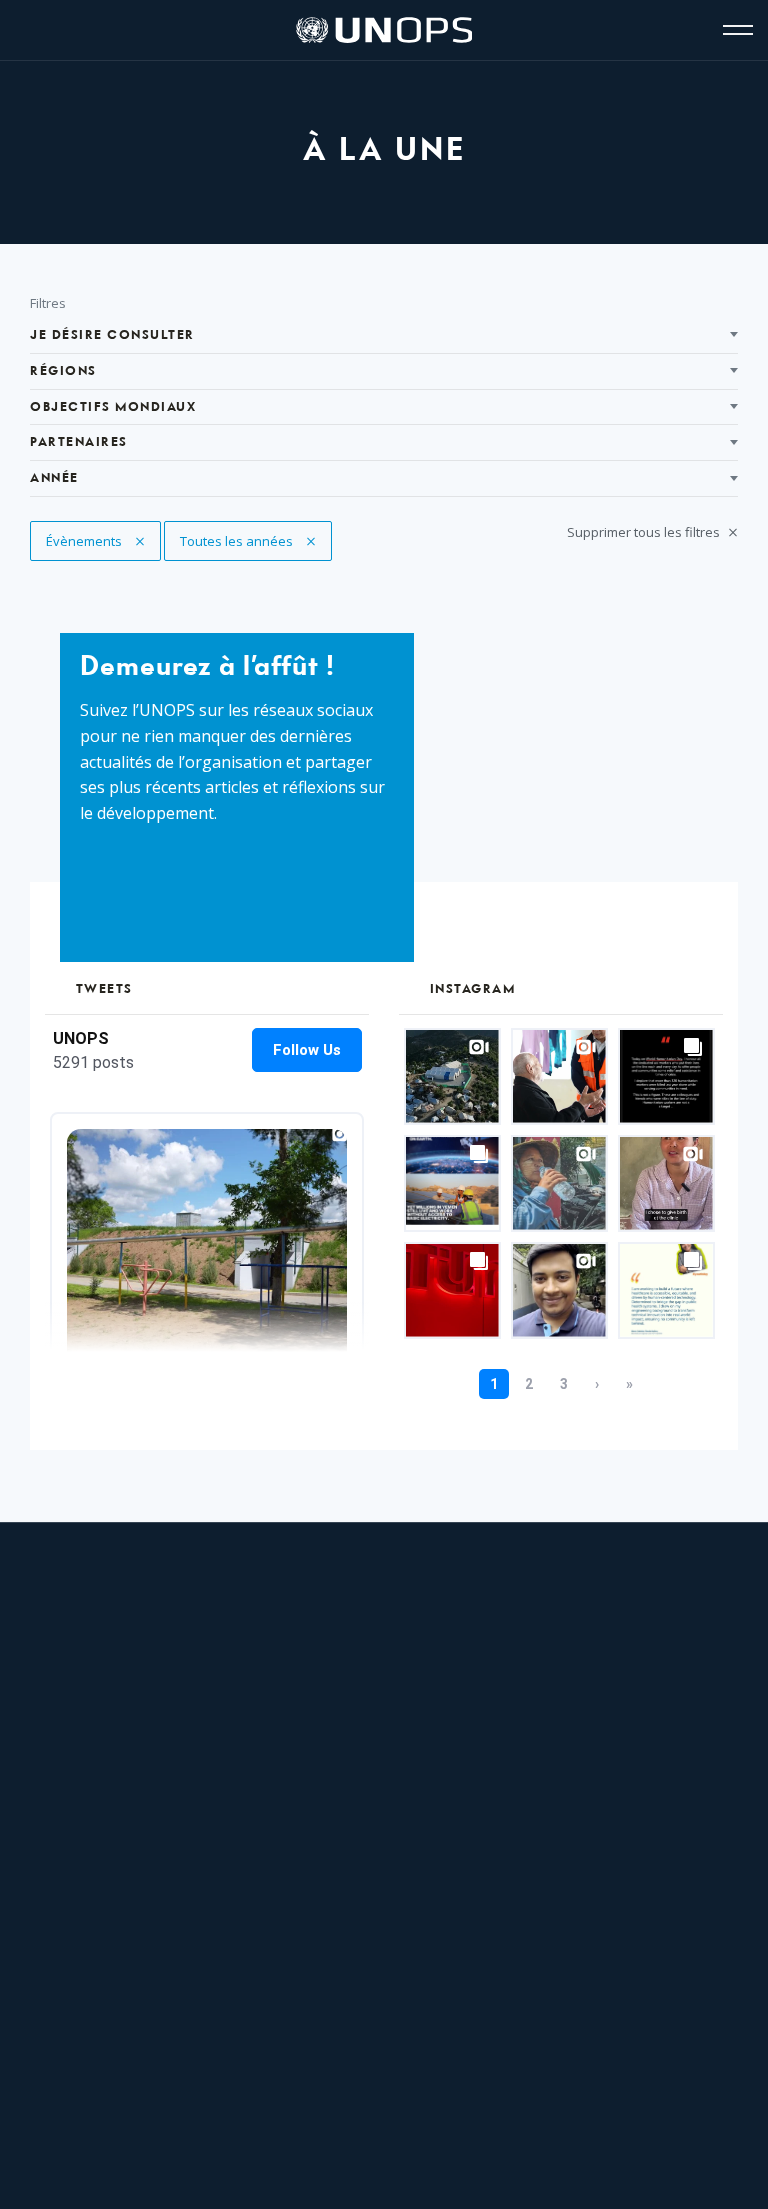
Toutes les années (238, 541)
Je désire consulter (112, 335)
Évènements (100, 541)
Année (54, 478)
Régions (63, 371)
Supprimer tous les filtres (645, 532)
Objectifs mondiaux (113, 407)
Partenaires (79, 442)
